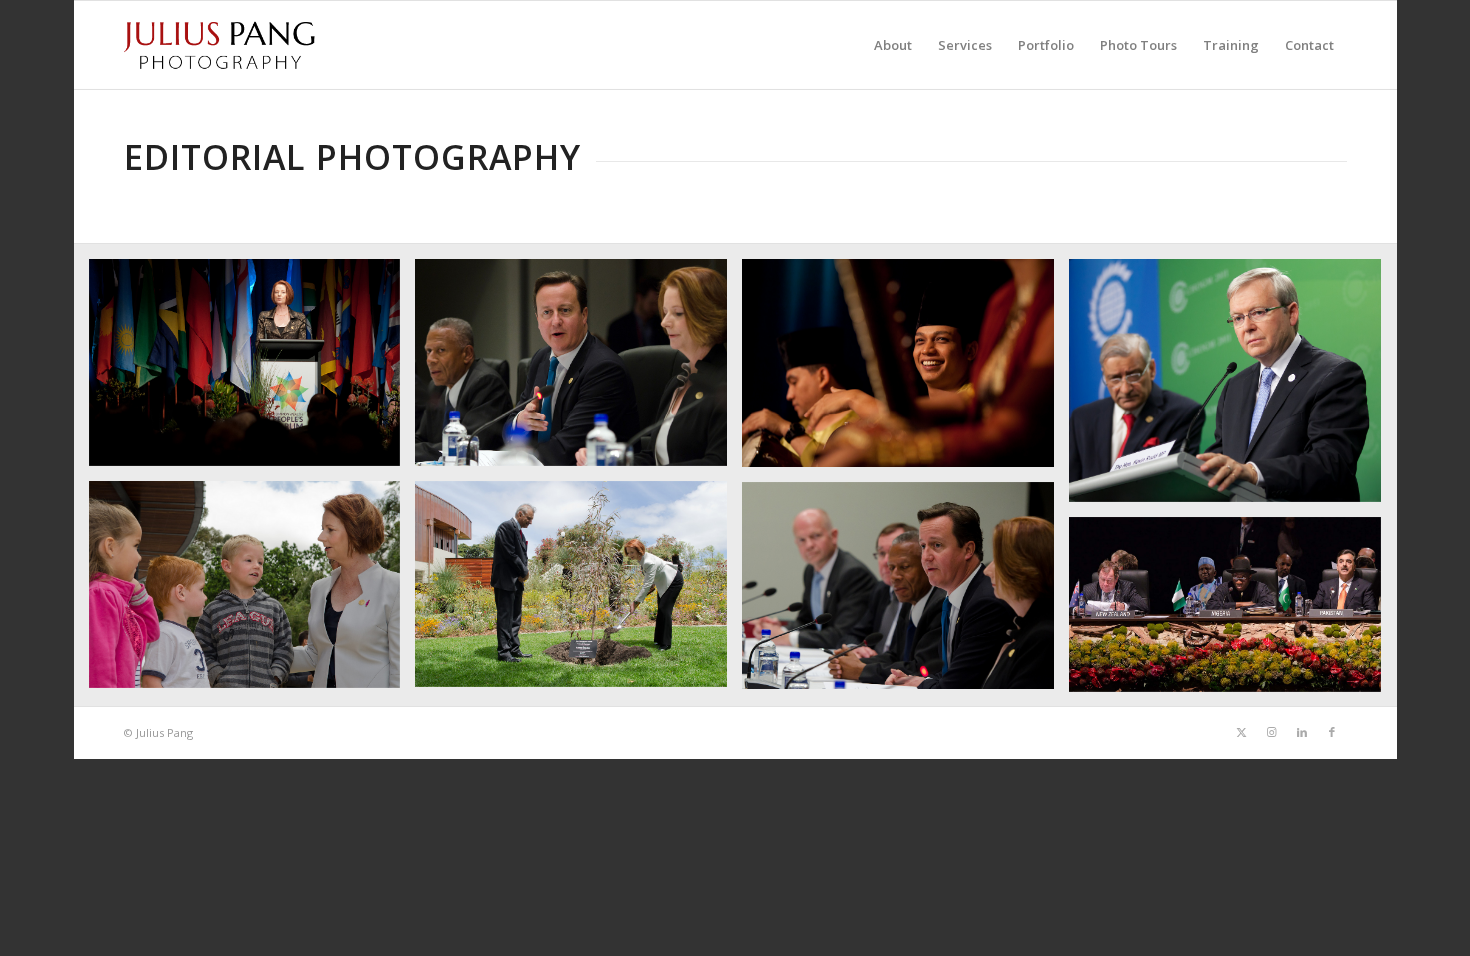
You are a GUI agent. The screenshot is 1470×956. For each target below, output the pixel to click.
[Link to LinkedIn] (1302, 732)
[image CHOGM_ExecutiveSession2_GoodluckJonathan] (1232, 612)
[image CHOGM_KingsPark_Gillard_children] (252, 592)
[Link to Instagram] (1272, 732)
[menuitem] (893, 45)
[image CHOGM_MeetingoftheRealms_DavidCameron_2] (905, 593)
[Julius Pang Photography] (220, 45)
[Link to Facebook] (1332, 732)
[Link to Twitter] (1242, 732)
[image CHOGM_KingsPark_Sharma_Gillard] (578, 592)
